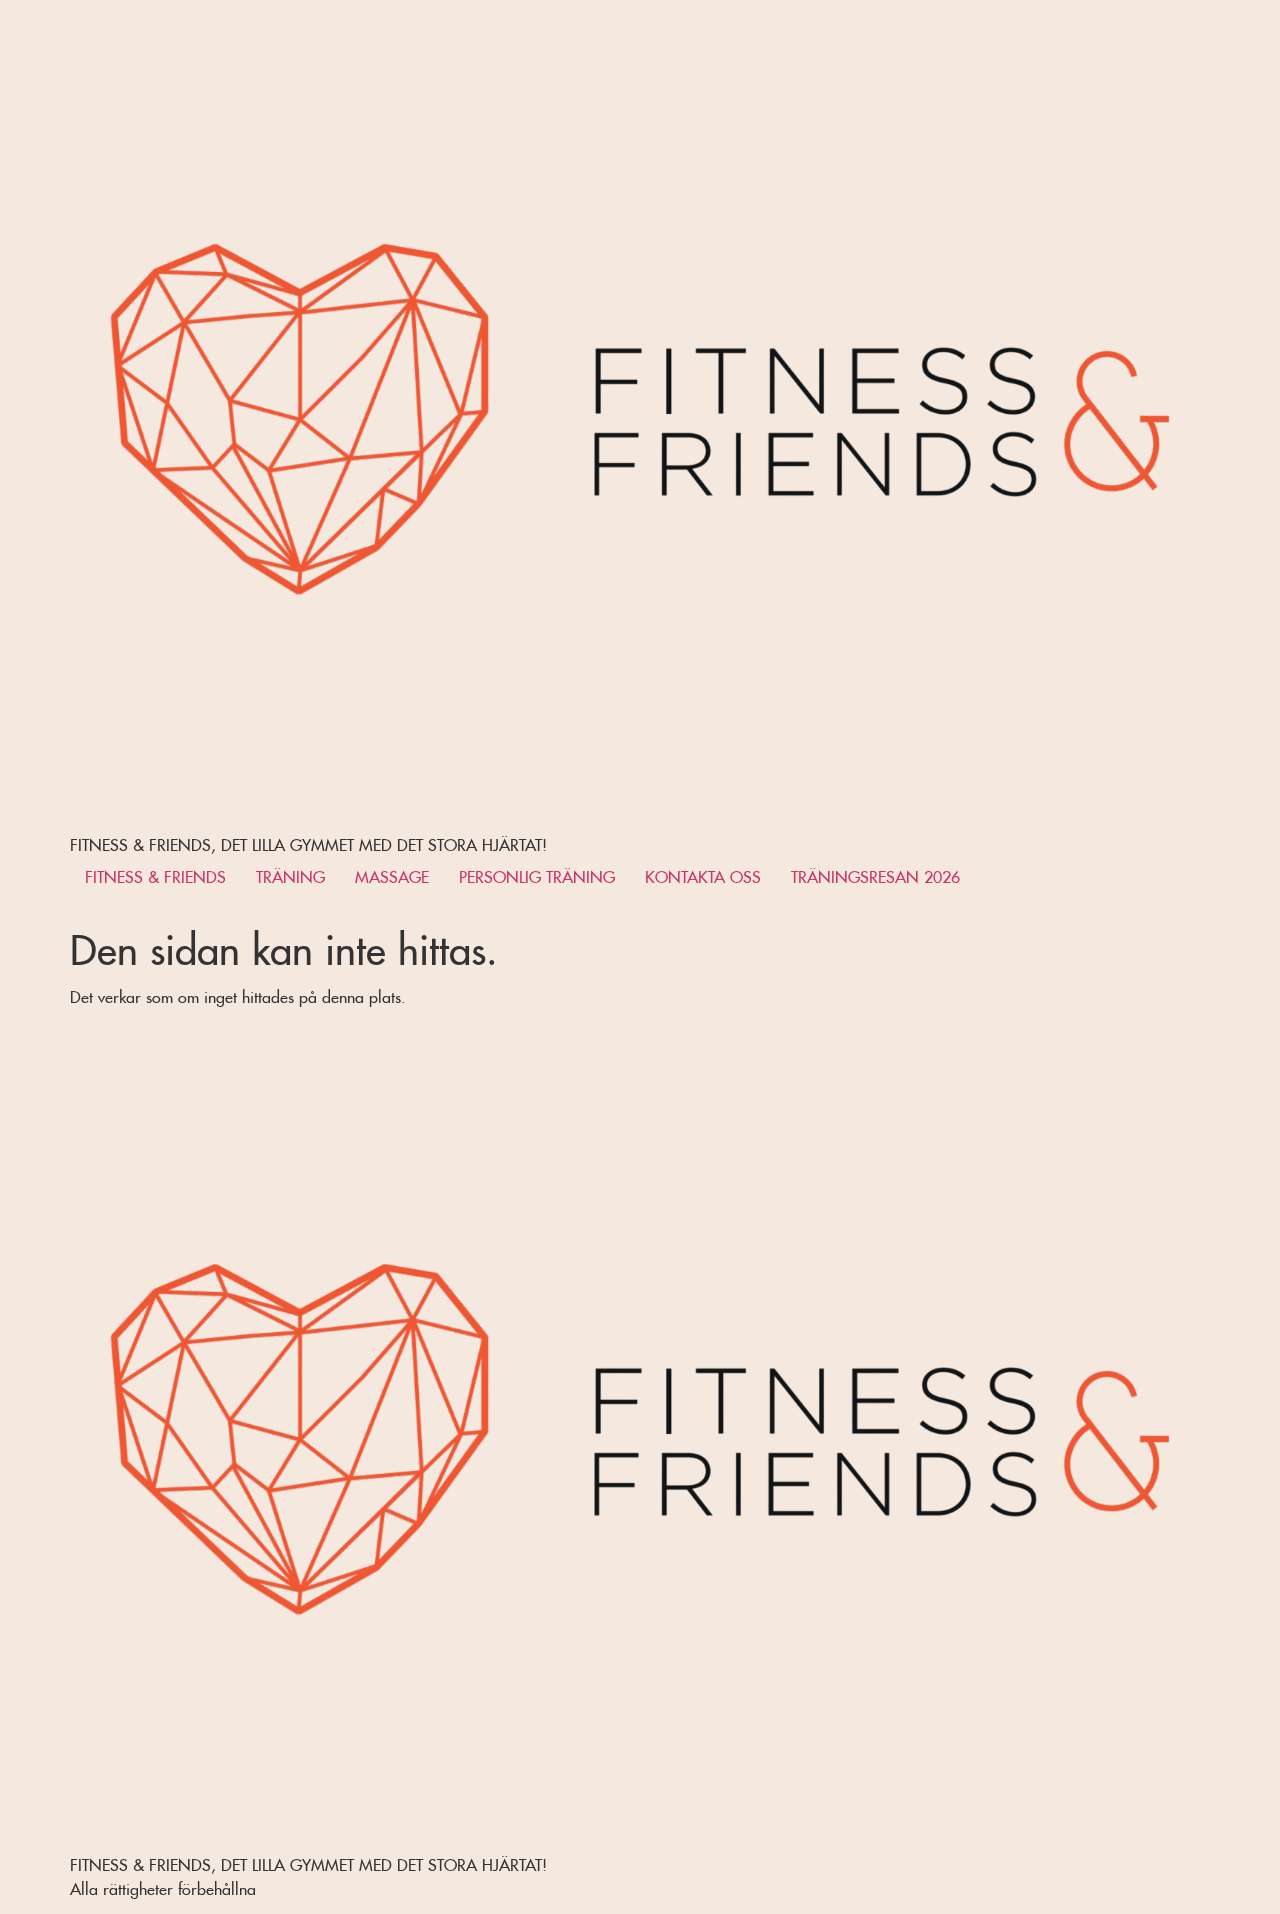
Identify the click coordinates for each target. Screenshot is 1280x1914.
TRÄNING (290, 874)
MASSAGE (392, 874)
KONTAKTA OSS (703, 874)
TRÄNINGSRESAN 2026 (875, 874)
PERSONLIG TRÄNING (537, 874)
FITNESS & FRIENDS (155, 874)
